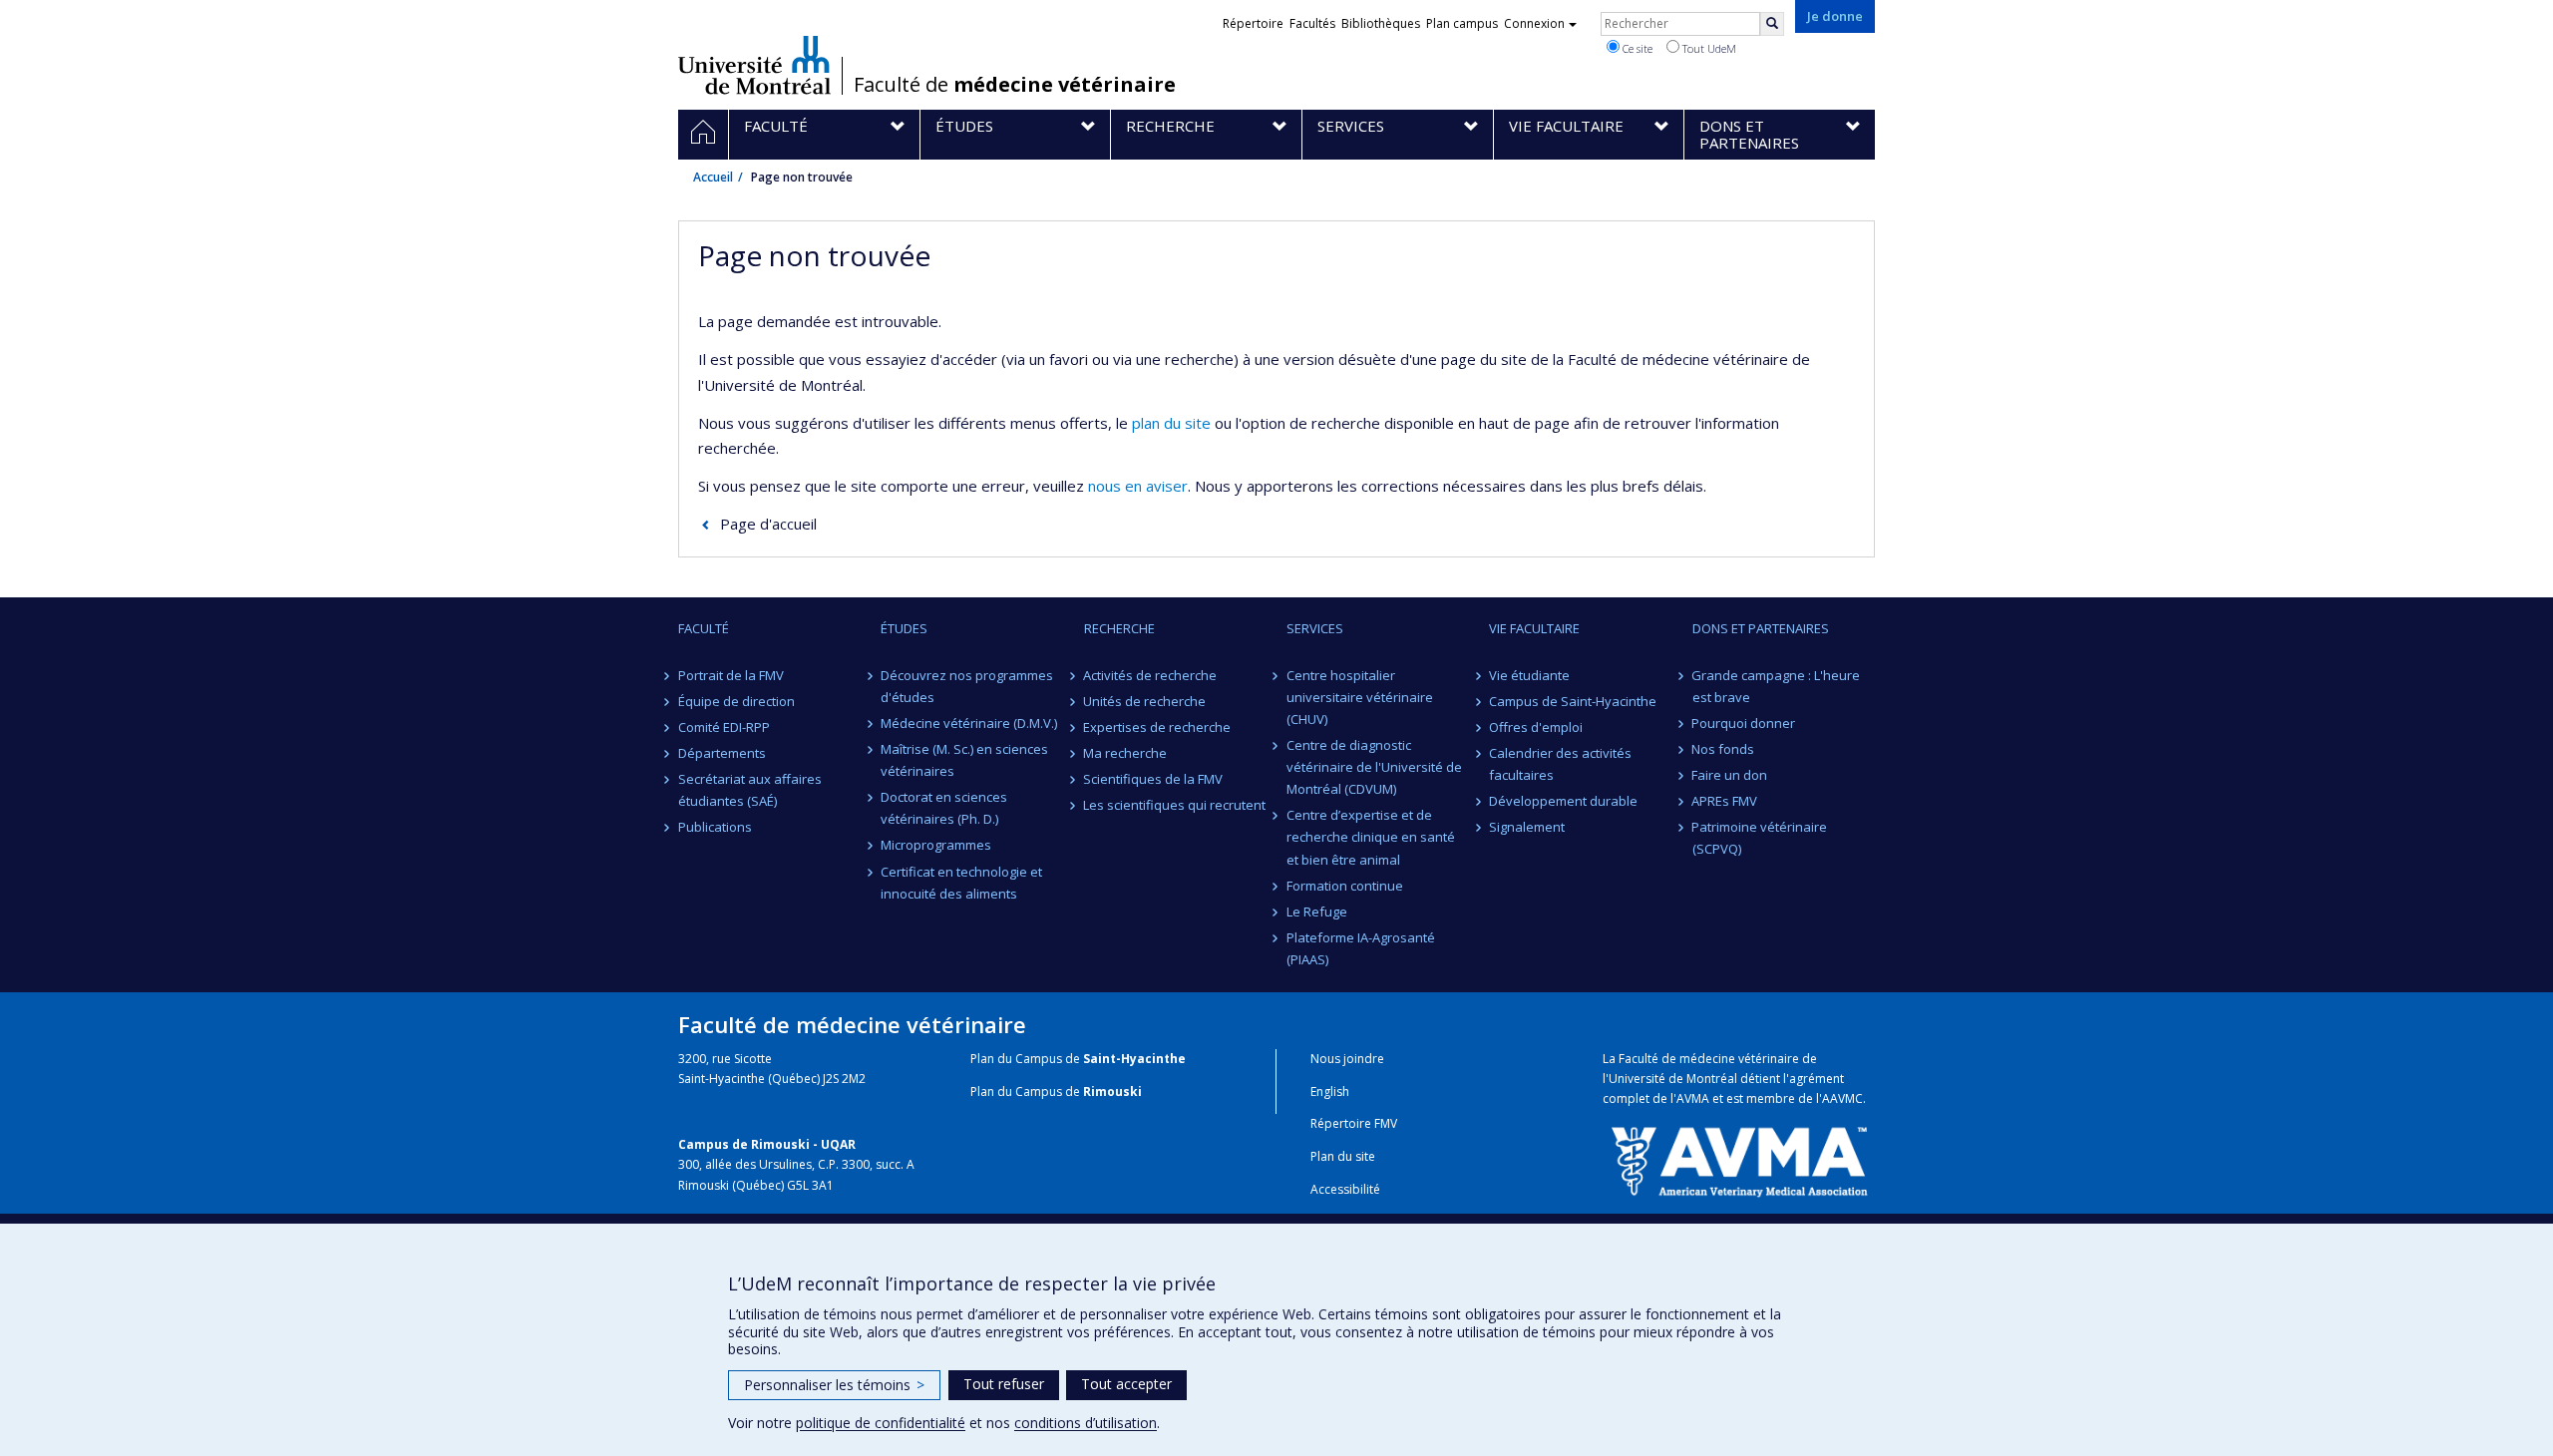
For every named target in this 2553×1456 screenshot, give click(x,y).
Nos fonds (1724, 749)
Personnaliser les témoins (834, 1385)
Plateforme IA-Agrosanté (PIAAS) (1361, 948)
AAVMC (1842, 1098)
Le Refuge (1317, 911)
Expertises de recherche (1158, 727)
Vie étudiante (1529, 675)
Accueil (713, 177)
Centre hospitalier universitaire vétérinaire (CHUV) (1360, 697)
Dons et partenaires (1761, 628)
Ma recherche (1126, 753)
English (1330, 1092)
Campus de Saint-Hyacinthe (1573, 701)
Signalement (1527, 827)
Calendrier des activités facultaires (1560, 764)
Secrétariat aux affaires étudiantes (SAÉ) (750, 790)
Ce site (1636, 48)
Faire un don (1730, 775)
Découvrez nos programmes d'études (967, 686)
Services (1315, 628)
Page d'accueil (768, 524)
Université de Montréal (754, 65)
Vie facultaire (1534, 628)
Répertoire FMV (1354, 1123)
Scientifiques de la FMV (1154, 779)
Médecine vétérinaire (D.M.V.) (969, 723)
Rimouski (1112, 1092)
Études (904, 628)
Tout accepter (1126, 1384)
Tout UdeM (1708, 48)
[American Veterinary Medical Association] (1739, 1160)
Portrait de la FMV (731, 675)
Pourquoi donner (1744, 723)
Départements (722, 753)
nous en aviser (1138, 486)
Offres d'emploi (1536, 727)
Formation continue (1345, 886)
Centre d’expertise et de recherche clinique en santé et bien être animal (1371, 837)
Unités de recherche (1145, 701)
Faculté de (1015, 85)
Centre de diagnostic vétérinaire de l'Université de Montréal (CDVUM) (1374, 767)
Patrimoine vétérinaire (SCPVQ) (1760, 838)
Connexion (1534, 23)
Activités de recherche (1151, 675)
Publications (715, 827)
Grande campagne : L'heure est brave (1777, 686)
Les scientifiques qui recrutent (1175, 805)
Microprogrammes (936, 845)
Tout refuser (1004, 1384)
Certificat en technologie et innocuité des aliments (961, 883)
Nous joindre (1347, 1059)
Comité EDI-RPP (724, 727)
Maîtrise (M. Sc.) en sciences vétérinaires (964, 760)
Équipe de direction (736, 701)
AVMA (1693, 1098)
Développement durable (1563, 801)
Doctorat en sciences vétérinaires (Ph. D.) (944, 808)
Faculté (704, 628)
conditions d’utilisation (1086, 1423)
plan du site (1171, 423)
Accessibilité (1345, 1189)
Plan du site (1343, 1156)
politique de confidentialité (881, 1423)
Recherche (1119, 628)
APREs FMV (1725, 801)
